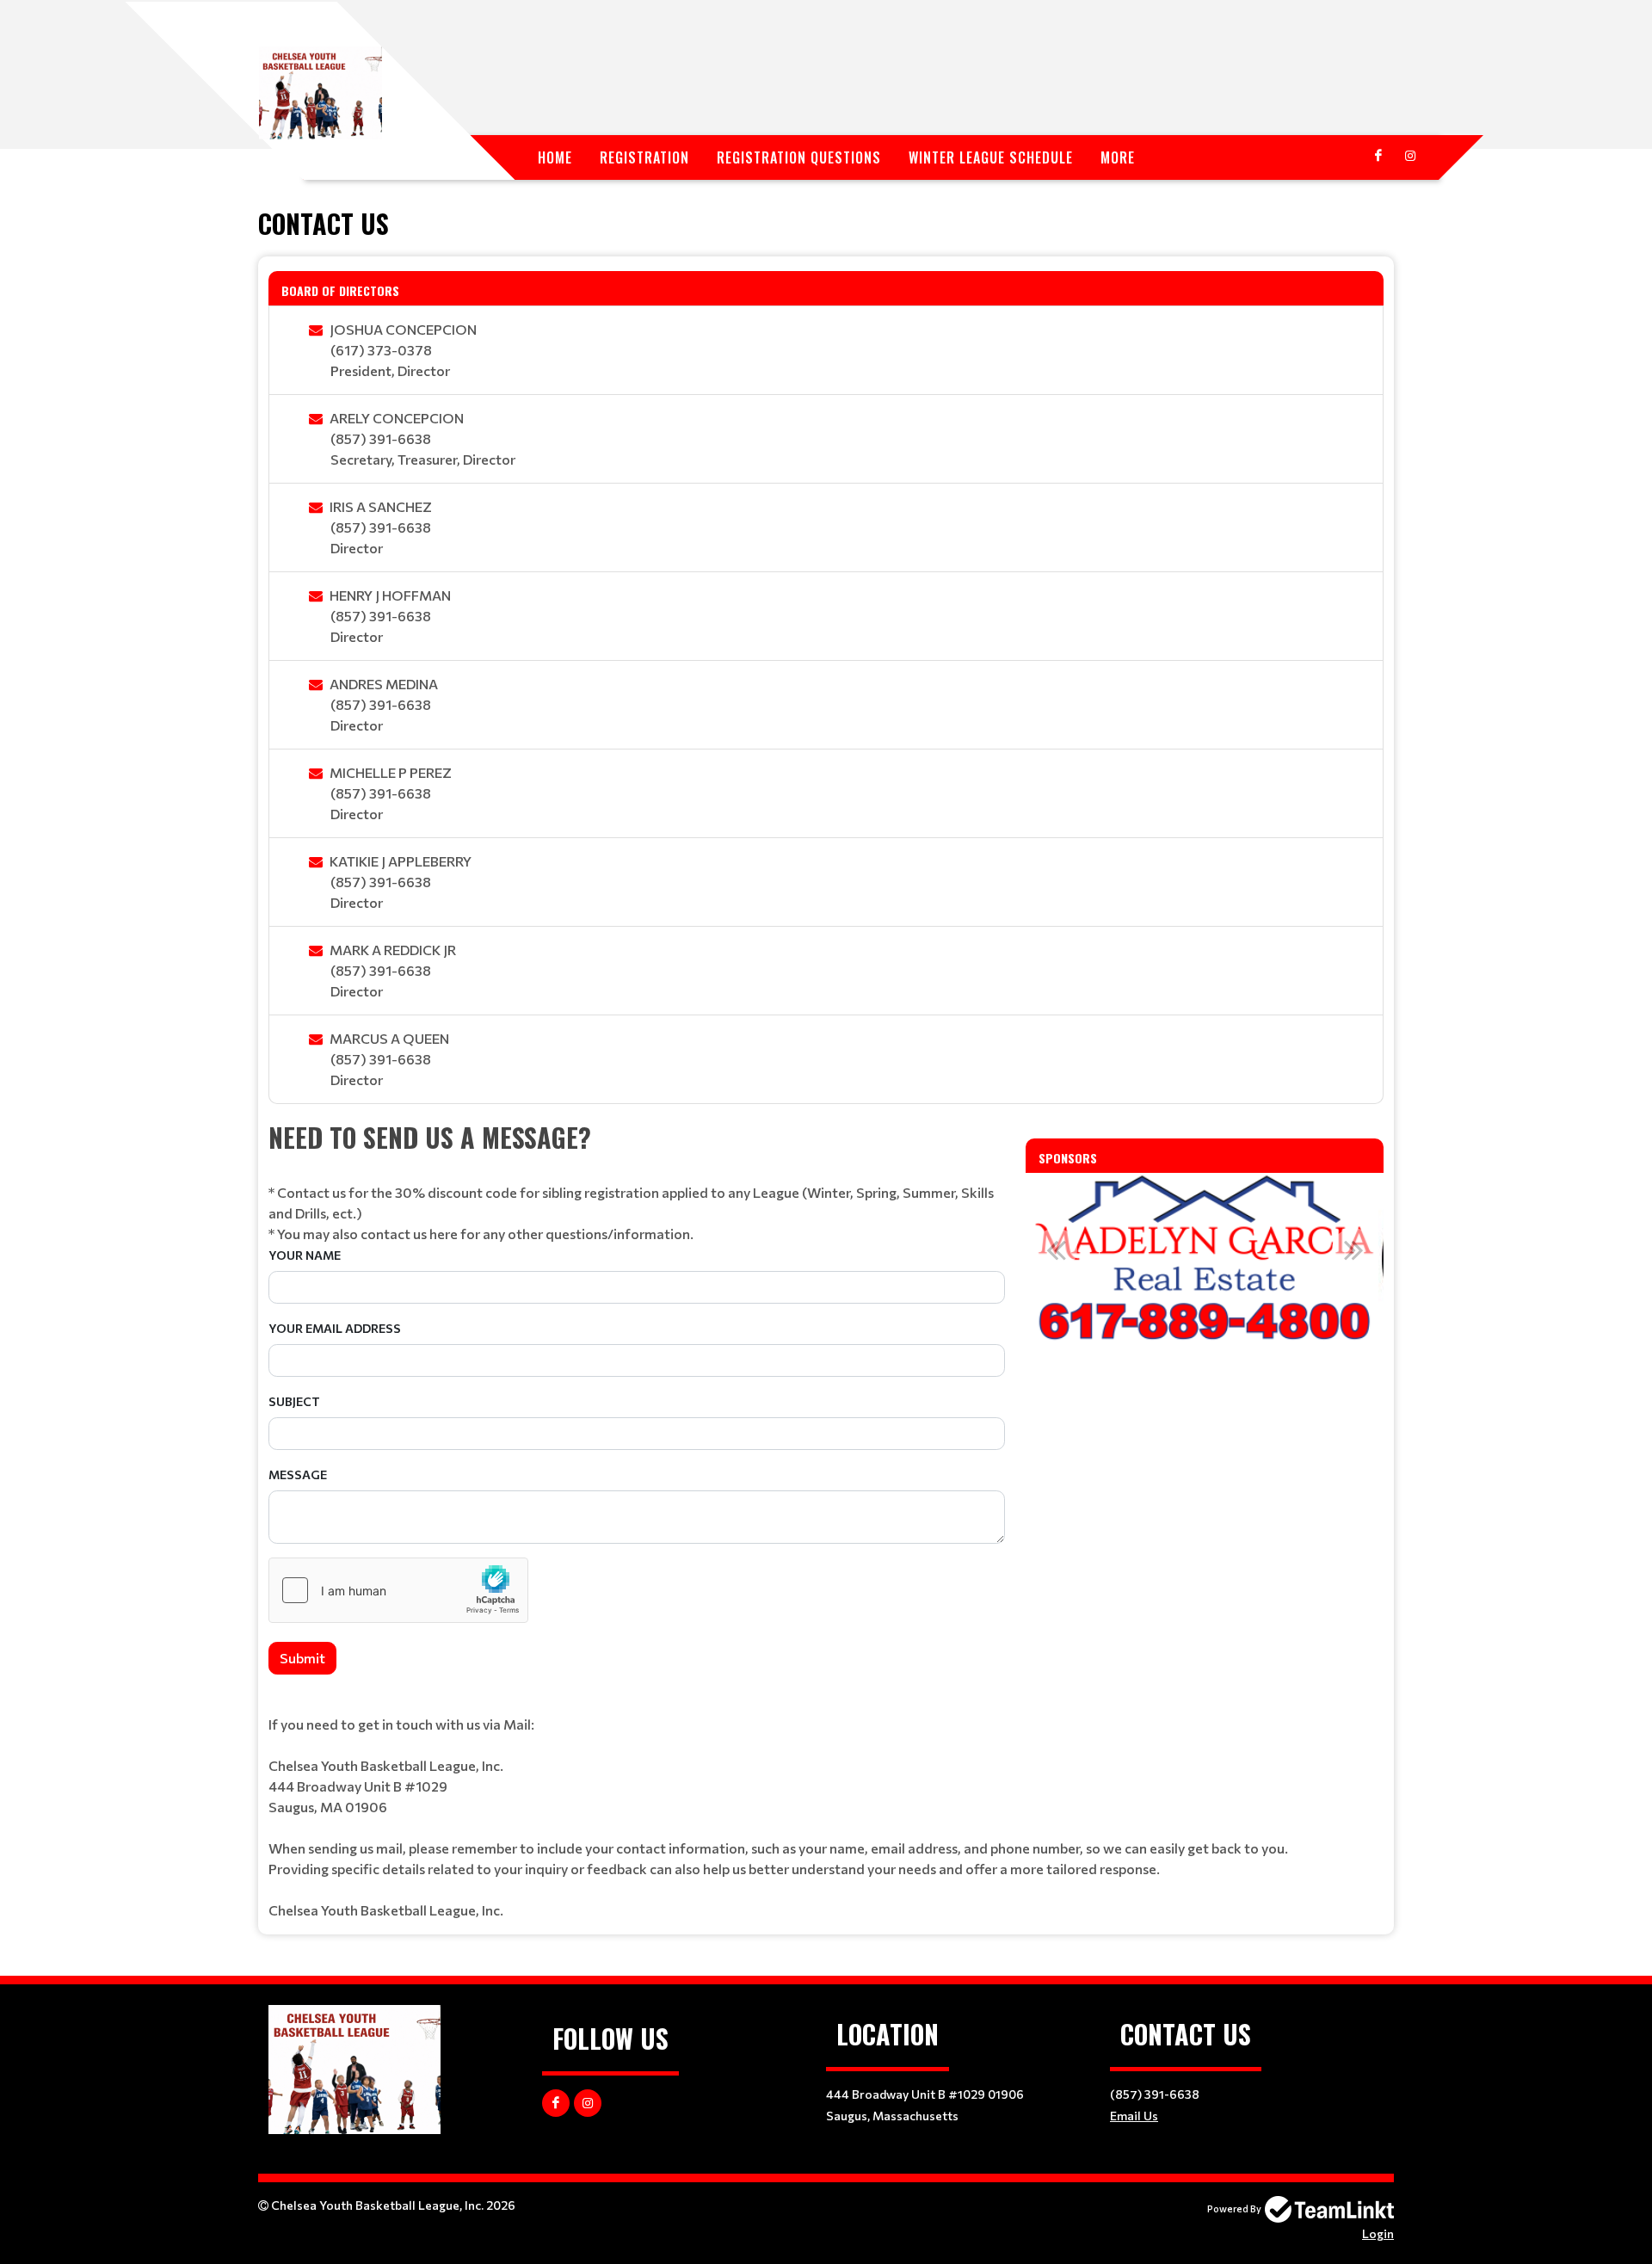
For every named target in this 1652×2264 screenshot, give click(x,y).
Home (555, 157)
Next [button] (1353, 1249)
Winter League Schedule (991, 157)
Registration (644, 157)
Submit (302, 1658)
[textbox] (637, 1181)
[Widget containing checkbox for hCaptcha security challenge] (398, 1590)
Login (1378, 2233)
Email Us (1134, 2116)
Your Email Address (335, 1328)
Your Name (305, 1255)
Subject (294, 1401)
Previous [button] (1056, 1249)
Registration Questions (799, 157)
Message (298, 1474)
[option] (1331, 1259)
